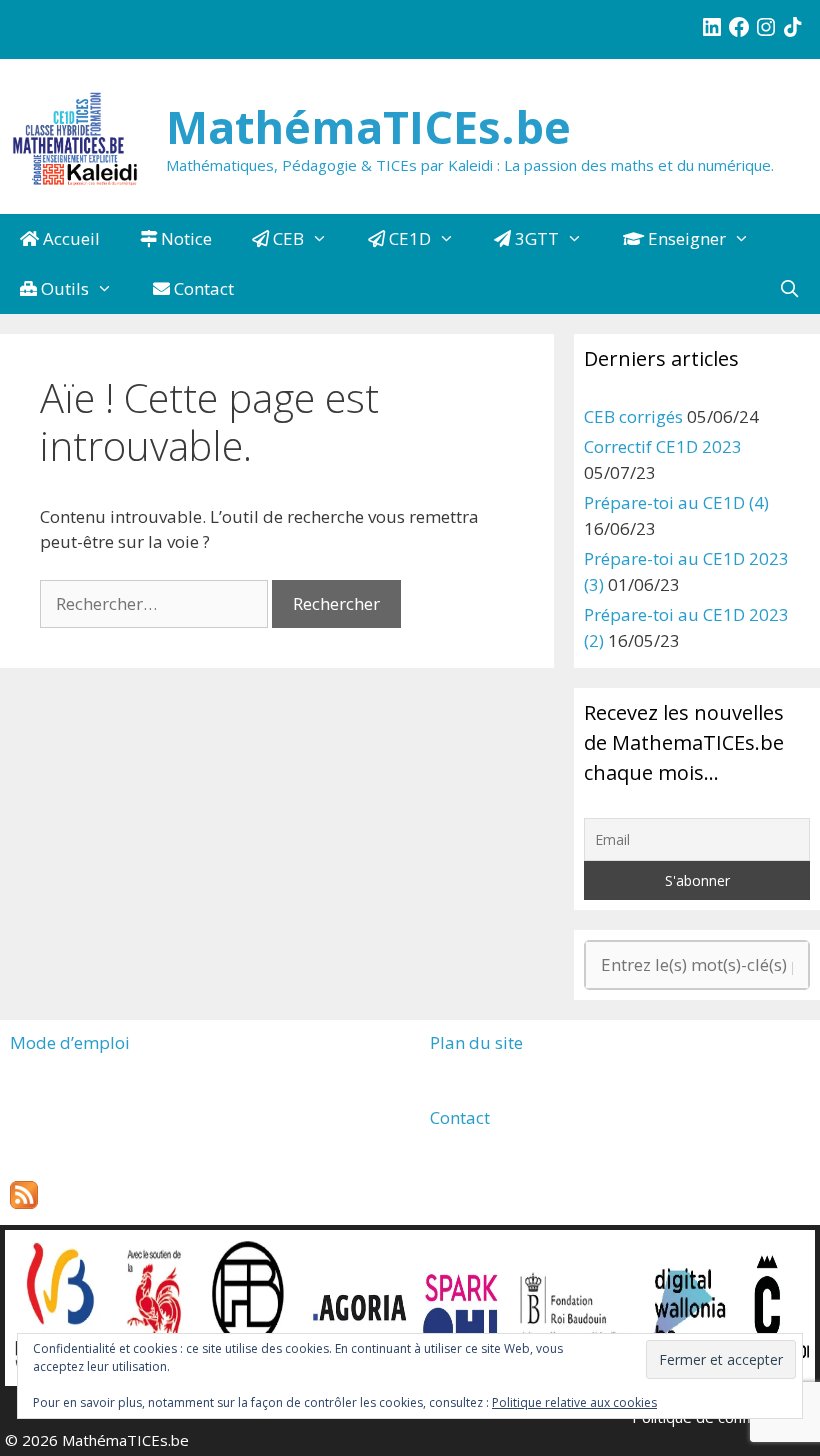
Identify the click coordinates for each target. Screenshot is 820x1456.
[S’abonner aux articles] (24, 1202)
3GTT (535, 238)
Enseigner (685, 238)
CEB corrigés (633, 416)
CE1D (408, 238)
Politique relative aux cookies (574, 1402)
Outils (63, 288)
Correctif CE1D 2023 (663, 446)
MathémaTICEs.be (368, 126)
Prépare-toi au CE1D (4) (676, 502)
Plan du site (476, 1042)
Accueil (69, 238)
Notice (184, 238)
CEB (286, 238)
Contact (202, 288)
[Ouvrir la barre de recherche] (789, 289)
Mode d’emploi (70, 1042)
